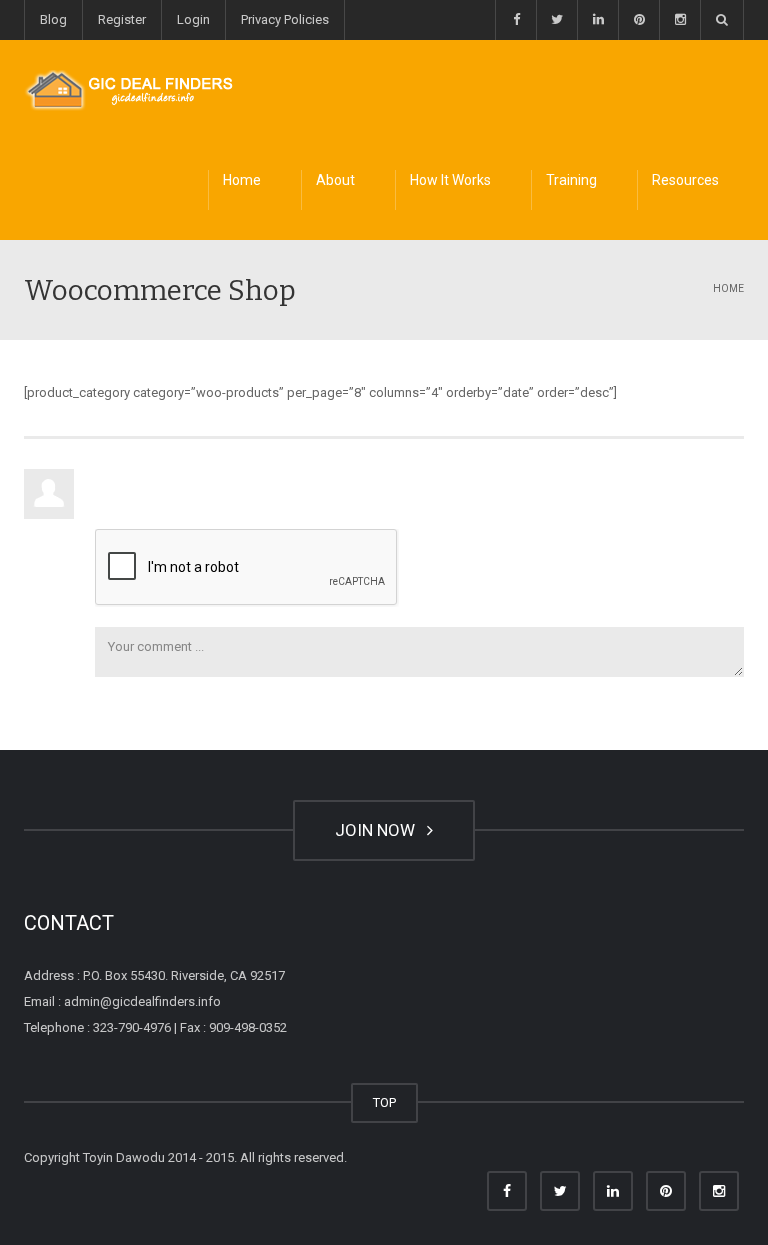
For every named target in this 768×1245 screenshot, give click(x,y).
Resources (685, 180)
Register (122, 19)
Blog (53, 19)
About (335, 180)
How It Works (450, 180)
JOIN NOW (379, 830)
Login (193, 19)
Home (242, 180)
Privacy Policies (285, 19)
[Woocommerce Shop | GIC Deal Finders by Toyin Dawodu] (130, 89)
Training (571, 180)
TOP (384, 1102)
